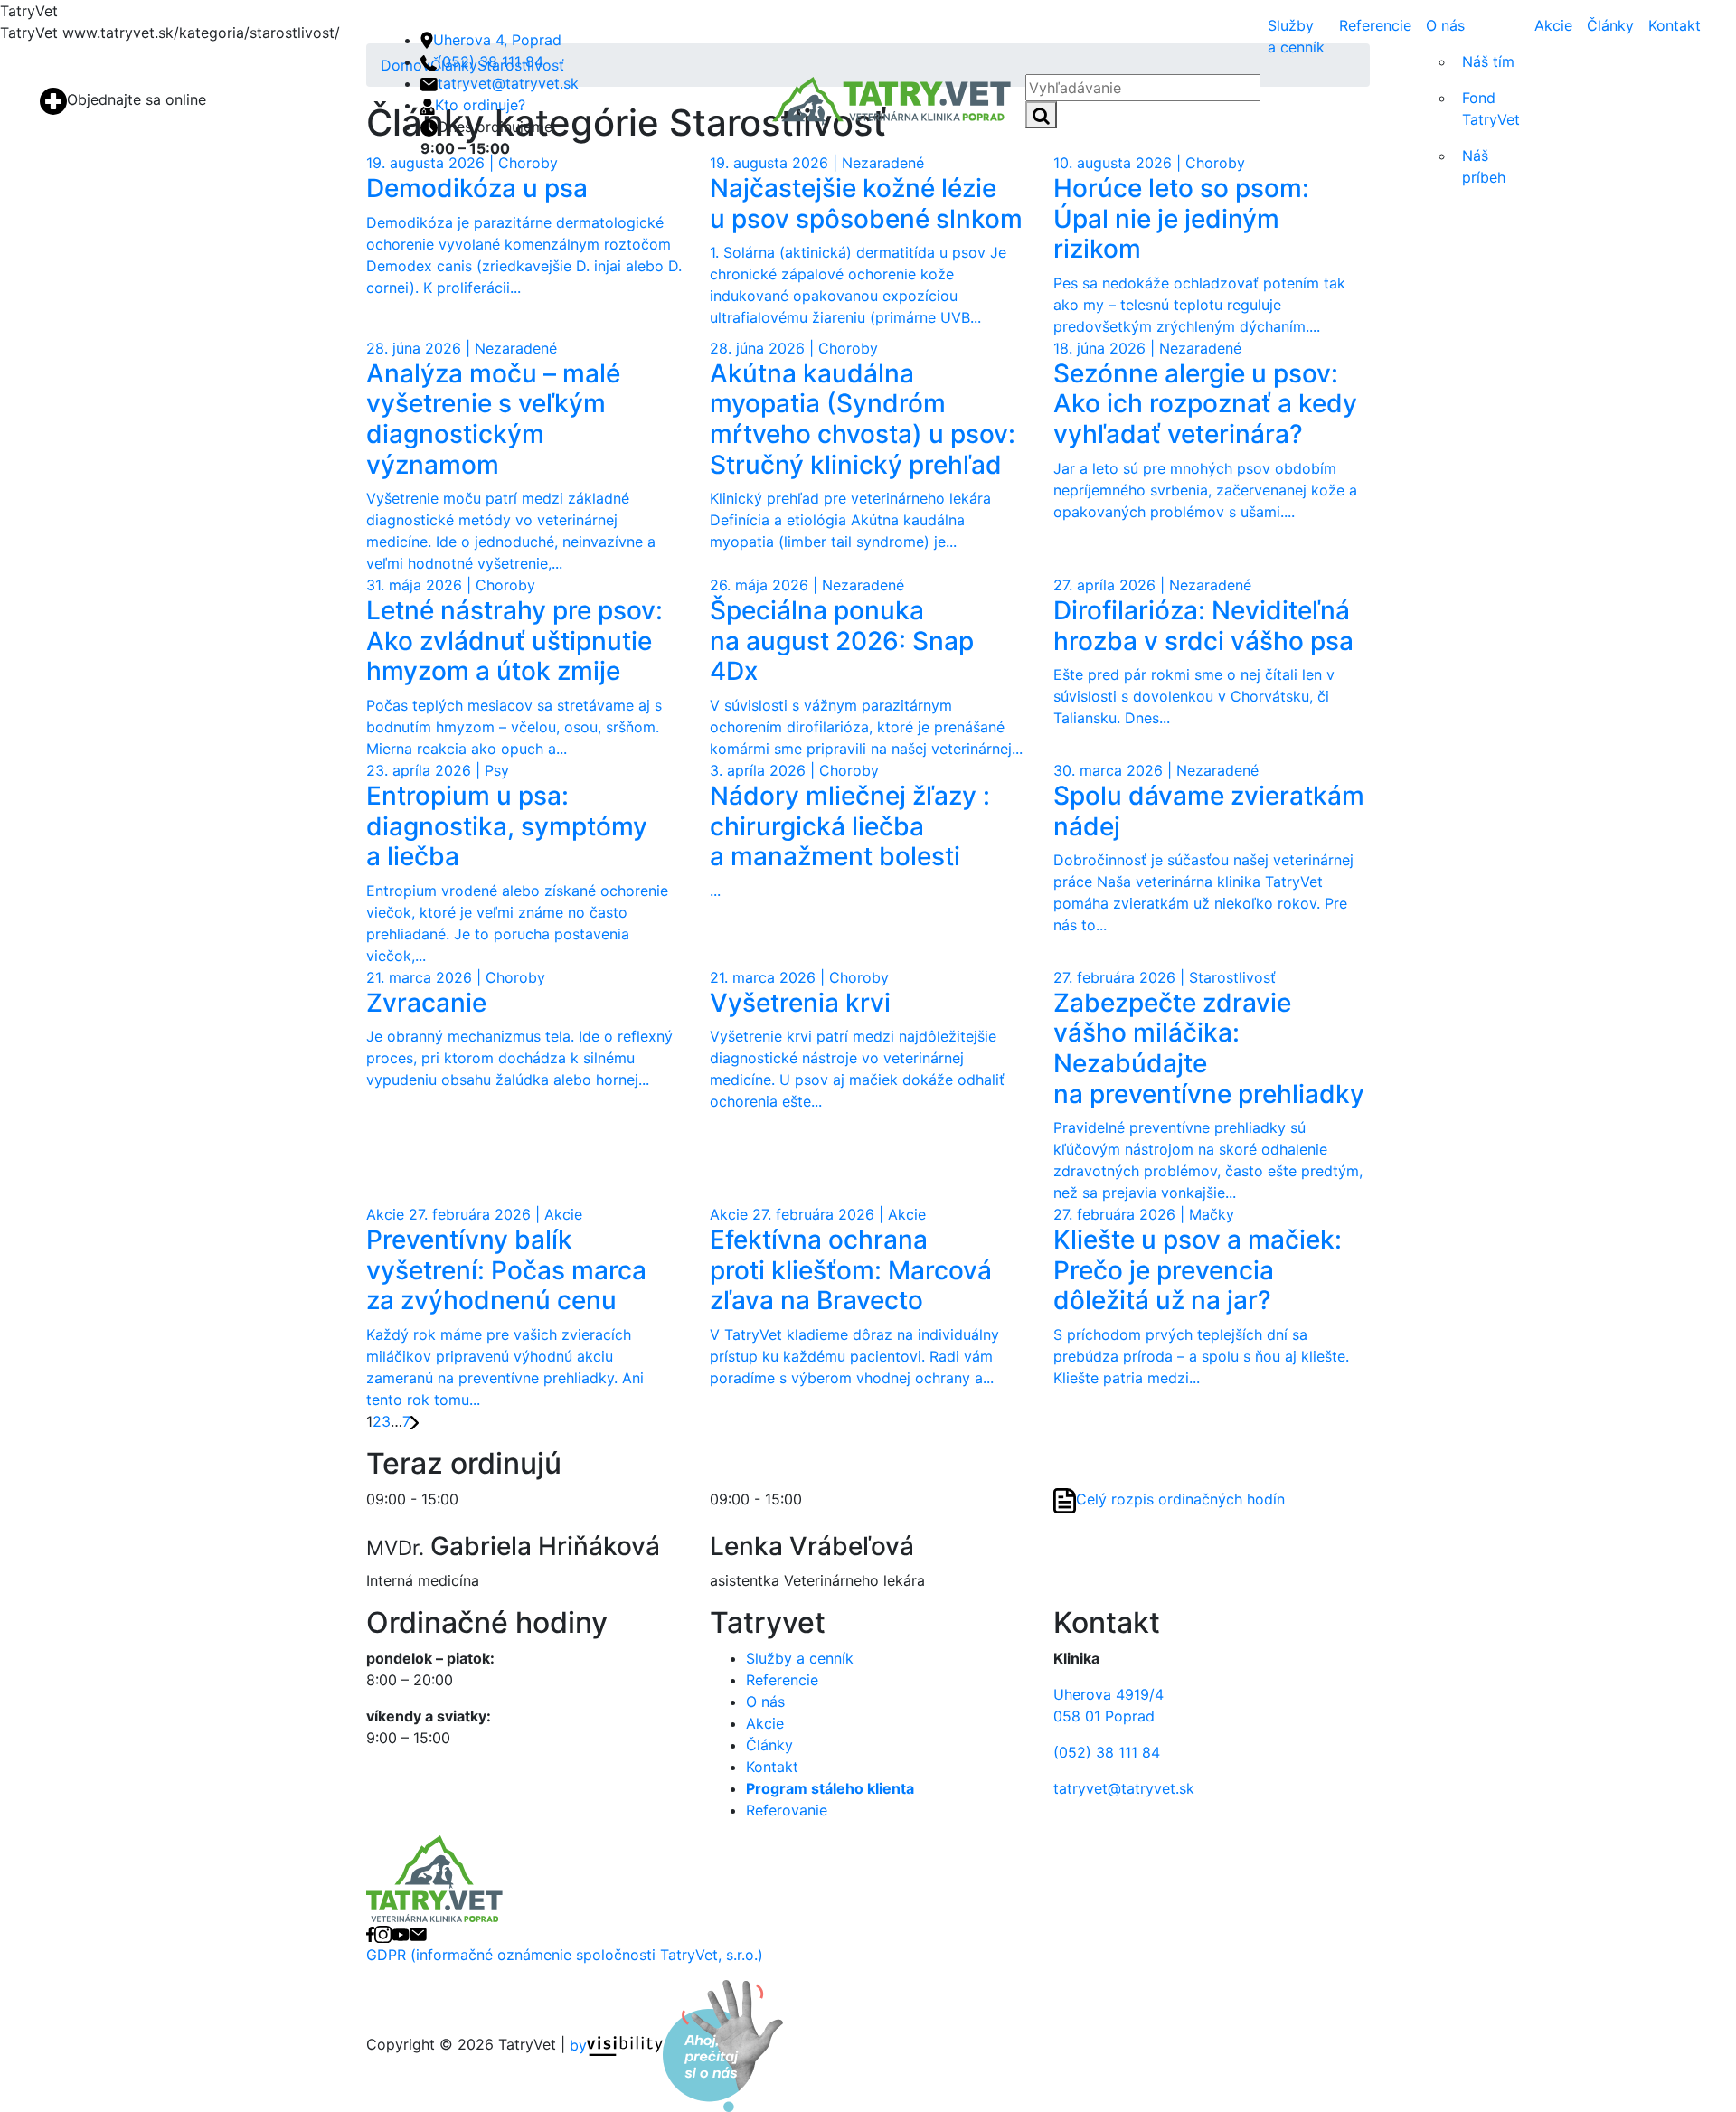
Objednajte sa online (137, 99)
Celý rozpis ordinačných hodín (1180, 1500)
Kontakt (1675, 25)
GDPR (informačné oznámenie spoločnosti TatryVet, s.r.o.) (565, 1955)
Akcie (1553, 25)
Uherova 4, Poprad (497, 40)
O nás (1445, 25)
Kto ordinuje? (480, 105)
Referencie (1375, 25)
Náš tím (1488, 61)
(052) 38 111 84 (490, 61)
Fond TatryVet (1491, 108)
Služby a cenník (1296, 36)
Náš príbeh (1484, 166)
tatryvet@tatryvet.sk (508, 83)
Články (1610, 25)
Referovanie (787, 1810)
